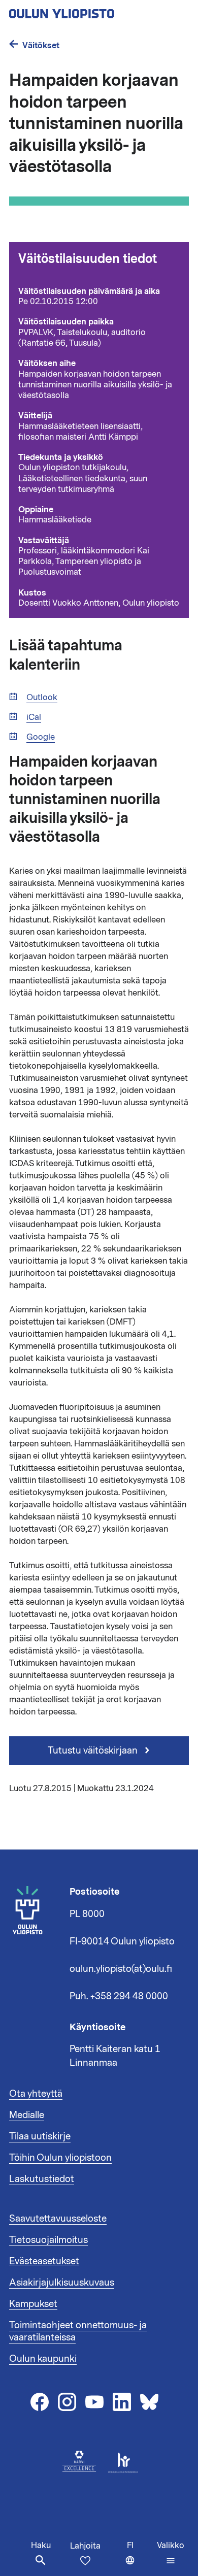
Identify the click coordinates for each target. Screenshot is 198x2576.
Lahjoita (85, 2546)
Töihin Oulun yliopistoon (60, 2158)
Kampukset (33, 2304)
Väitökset (41, 45)
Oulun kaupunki (43, 2359)
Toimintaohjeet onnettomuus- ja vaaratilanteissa (78, 2331)
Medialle (27, 2115)
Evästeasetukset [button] (44, 2261)
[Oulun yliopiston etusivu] (94, 11)
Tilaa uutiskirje (40, 2136)
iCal (34, 718)
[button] (171, 2553)
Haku (41, 2546)
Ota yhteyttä (36, 2094)
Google (41, 737)
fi (140, 2558)
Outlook (42, 698)
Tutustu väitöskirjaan (94, 1751)
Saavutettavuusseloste (58, 2219)
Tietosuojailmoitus (48, 2240)
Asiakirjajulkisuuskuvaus (62, 2283)
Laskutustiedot (42, 2179)
